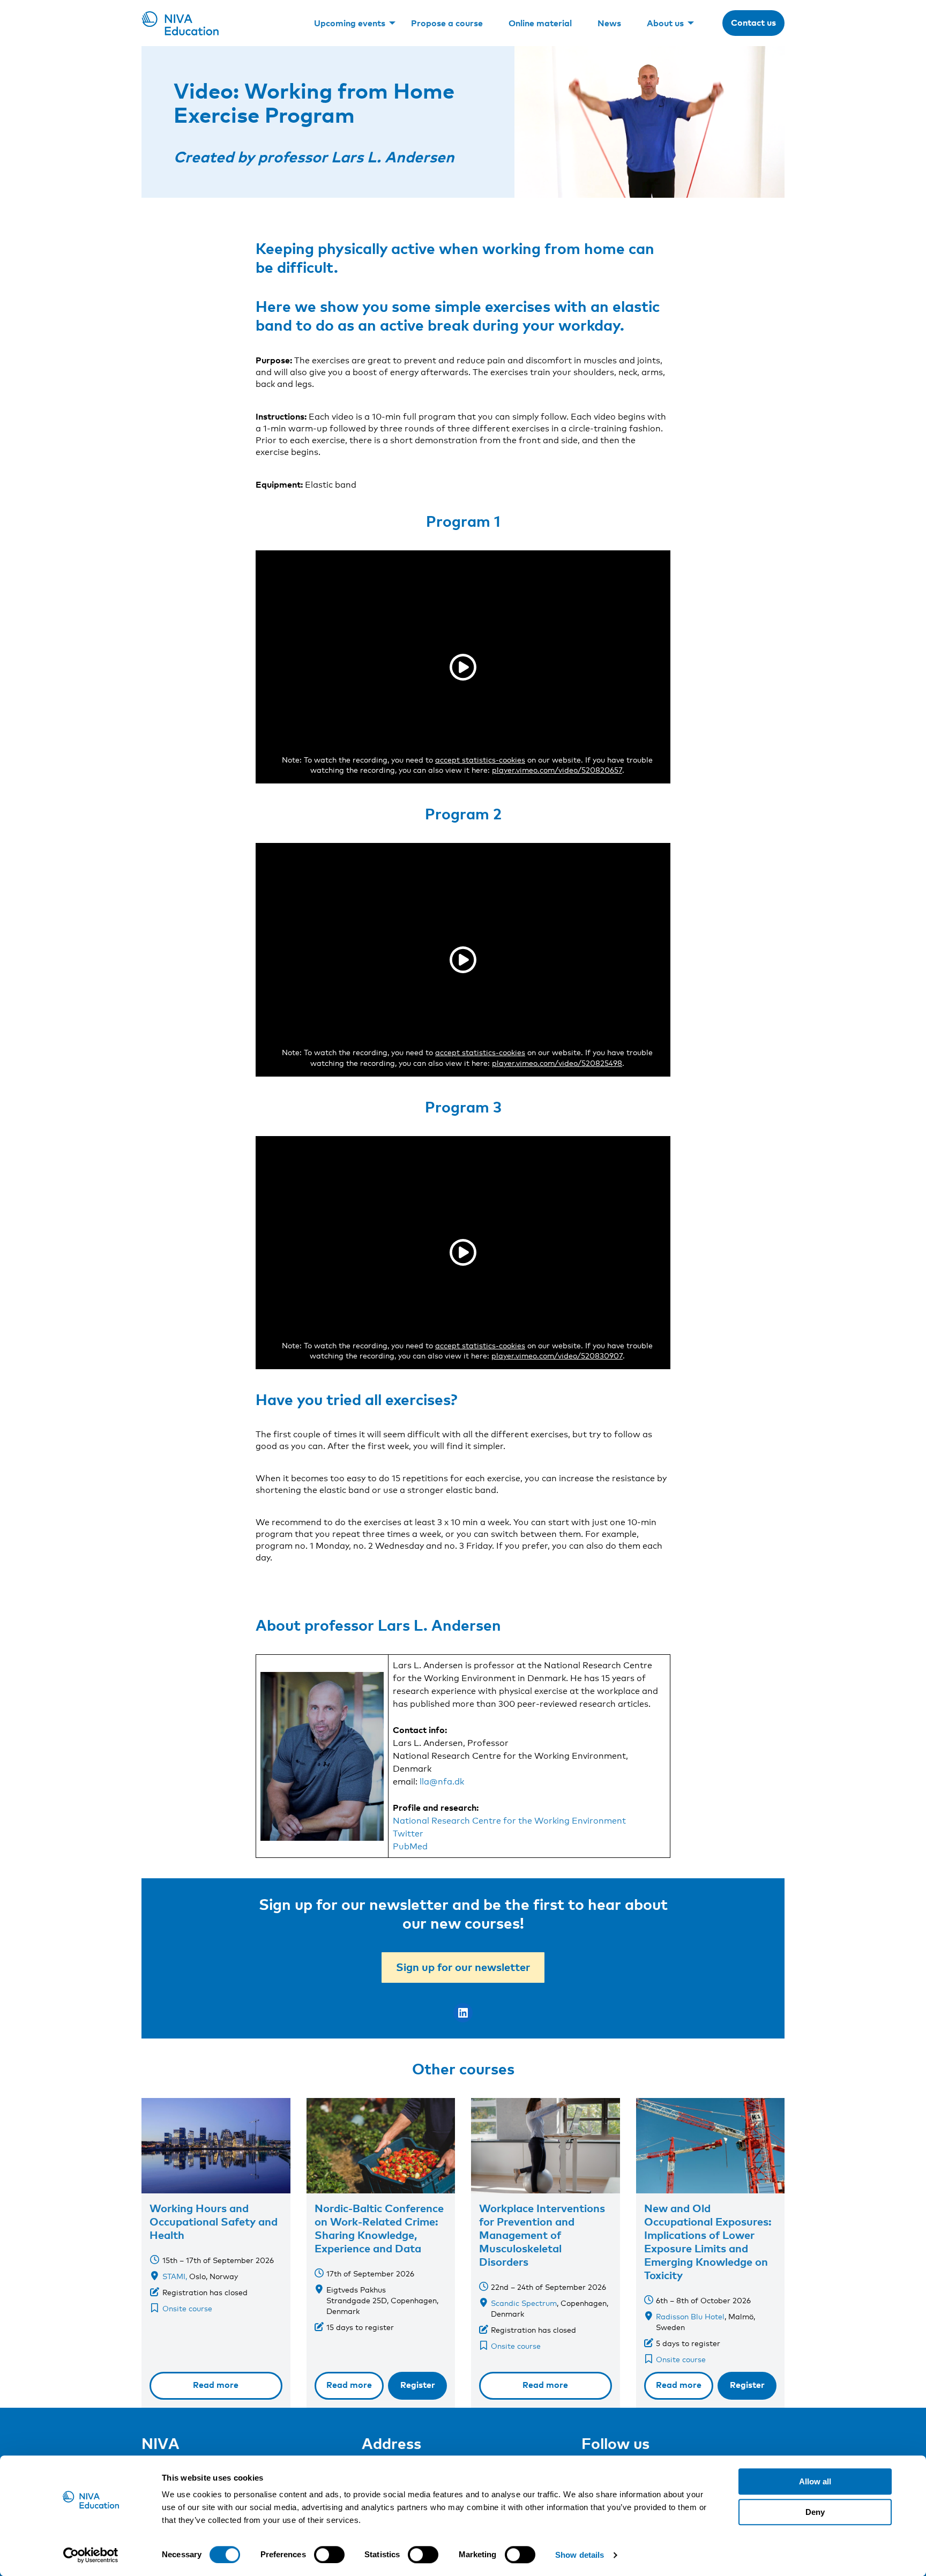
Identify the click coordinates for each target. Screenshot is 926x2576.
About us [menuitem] (665, 23)
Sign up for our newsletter (463, 1967)
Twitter (408, 1834)
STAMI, (175, 2276)
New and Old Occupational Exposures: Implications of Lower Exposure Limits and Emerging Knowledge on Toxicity (708, 2241)
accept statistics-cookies (480, 760)
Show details (580, 2555)
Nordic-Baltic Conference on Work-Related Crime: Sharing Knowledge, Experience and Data (379, 2228)
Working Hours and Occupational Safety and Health (214, 2221)
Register (418, 2385)
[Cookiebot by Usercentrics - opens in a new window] (91, 2555)
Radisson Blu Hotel (690, 2316)
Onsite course (187, 2308)
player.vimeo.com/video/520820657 (557, 770)
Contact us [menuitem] (753, 23)
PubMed (410, 1846)
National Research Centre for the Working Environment (509, 1821)
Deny (815, 2512)
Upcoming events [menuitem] (350, 23)
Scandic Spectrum (524, 2303)
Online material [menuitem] (540, 23)
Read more (216, 2385)
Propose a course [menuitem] (447, 23)
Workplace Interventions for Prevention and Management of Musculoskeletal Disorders (542, 2235)
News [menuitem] (609, 23)
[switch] (329, 2555)
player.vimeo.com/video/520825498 (557, 1063)
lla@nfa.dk (442, 1782)
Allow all (815, 2481)
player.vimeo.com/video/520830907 (557, 1356)
